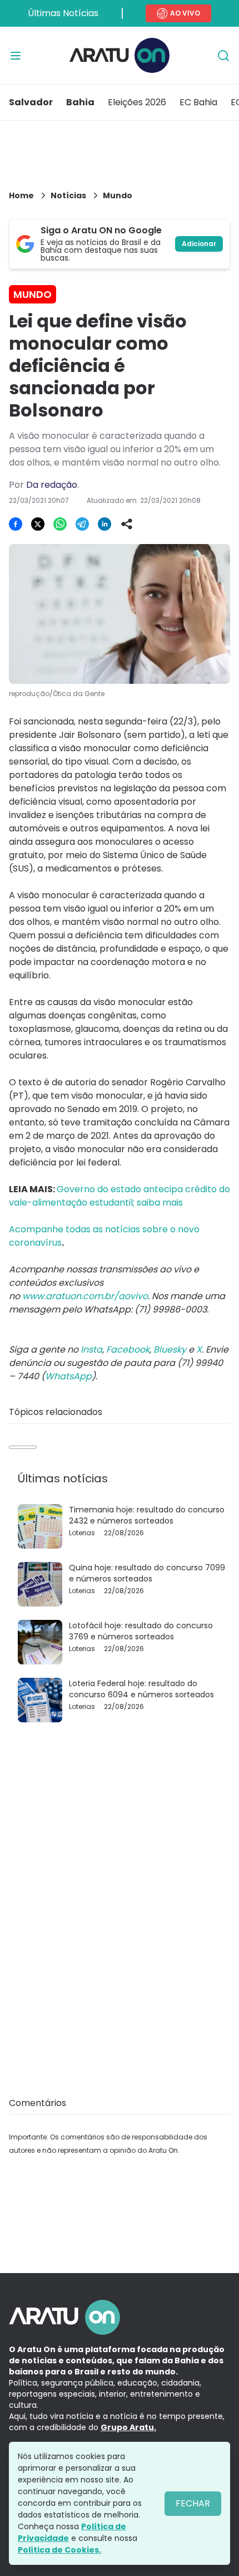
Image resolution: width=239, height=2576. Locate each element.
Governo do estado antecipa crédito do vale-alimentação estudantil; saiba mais (120, 1196)
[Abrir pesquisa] (223, 56)
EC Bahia (198, 102)
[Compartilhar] (127, 524)
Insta (91, 1350)
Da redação (52, 485)
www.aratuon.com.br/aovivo (85, 1296)
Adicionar (199, 244)
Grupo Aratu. (128, 2427)
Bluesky (170, 1350)
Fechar (193, 2503)
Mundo (118, 195)
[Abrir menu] (16, 56)
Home (21, 195)
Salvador (31, 102)
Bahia (80, 102)
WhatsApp (68, 1376)
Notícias (68, 195)
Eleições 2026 (137, 102)
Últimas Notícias (63, 13)
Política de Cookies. (59, 2550)
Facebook (128, 1350)
